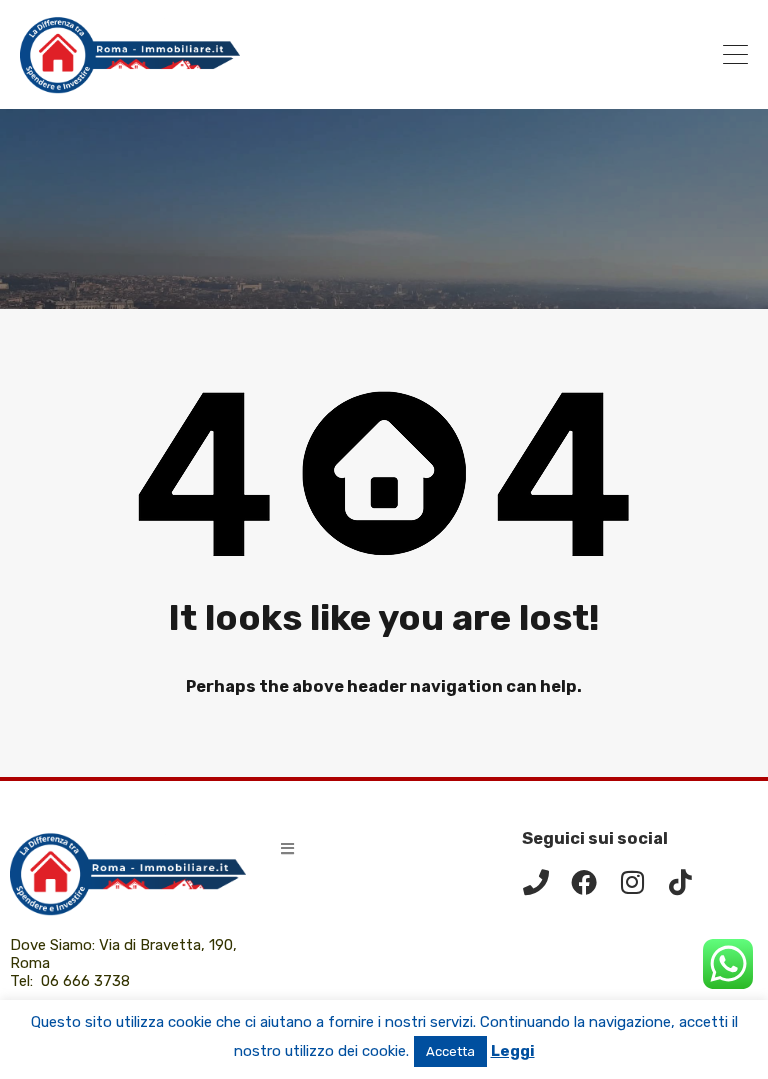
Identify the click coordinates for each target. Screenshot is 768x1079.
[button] (287, 848)
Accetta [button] (450, 1051)
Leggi (513, 1051)
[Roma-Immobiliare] (130, 85)
